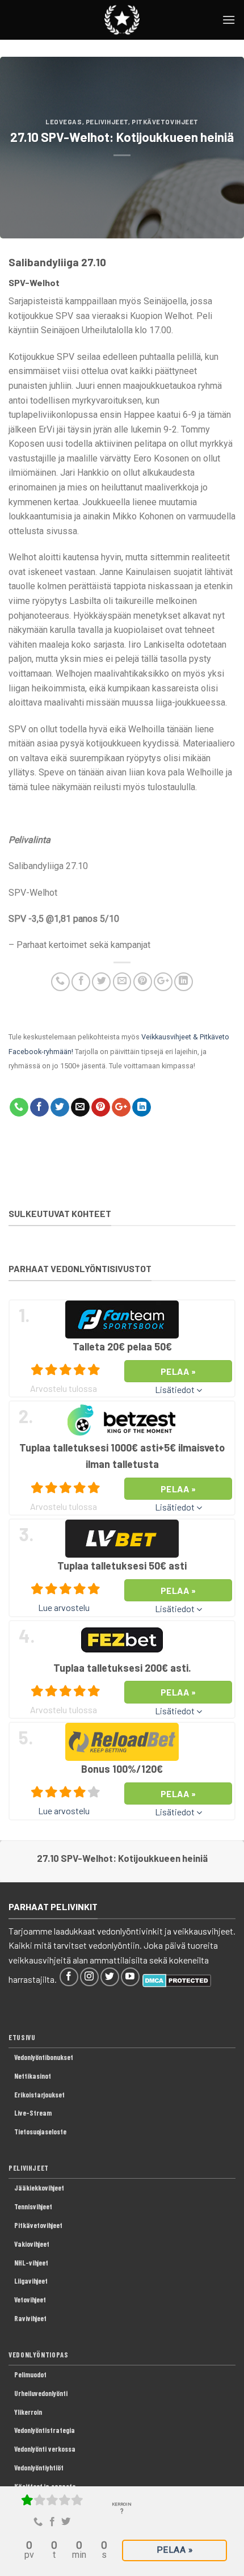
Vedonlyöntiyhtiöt (39, 2468)
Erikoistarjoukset (39, 2095)
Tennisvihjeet (33, 2206)
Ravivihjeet (30, 2318)
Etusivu (22, 2037)
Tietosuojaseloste (40, 2132)
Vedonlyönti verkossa (45, 2449)
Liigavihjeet (31, 2281)
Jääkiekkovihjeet (39, 2188)
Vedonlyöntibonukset (44, 2057)
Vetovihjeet (30, 2300)
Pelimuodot (30, 2374)
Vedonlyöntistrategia (45, 2430)
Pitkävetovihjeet (165, 122)
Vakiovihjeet (32, 2244)
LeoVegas (64, 122)
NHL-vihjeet (31, 2263)
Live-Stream (33, 2113)
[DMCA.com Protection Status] (177, 1979)
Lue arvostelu (64, 1607)
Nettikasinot (33, 2076)
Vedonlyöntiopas (39, 2355)
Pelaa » (174, 2550)
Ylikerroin (28, 2412)
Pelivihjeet (107, 122)
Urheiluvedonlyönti (41, 2393)
